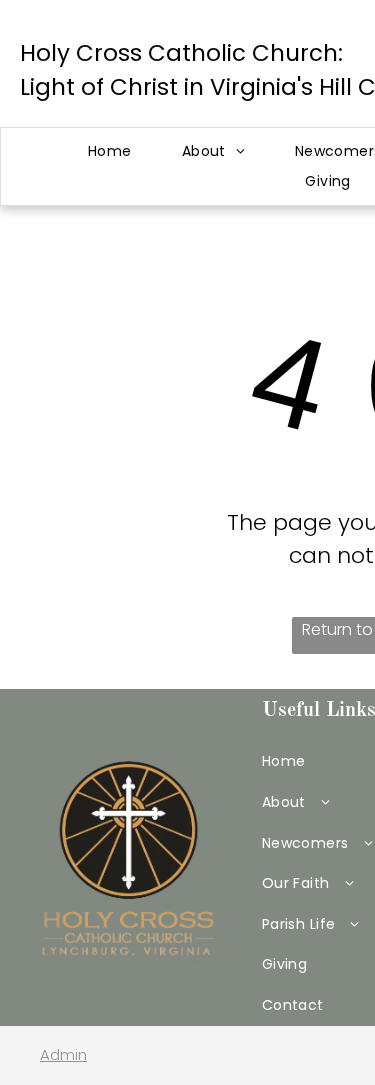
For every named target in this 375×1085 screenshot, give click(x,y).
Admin (63, 1054)
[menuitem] (110, 151)
